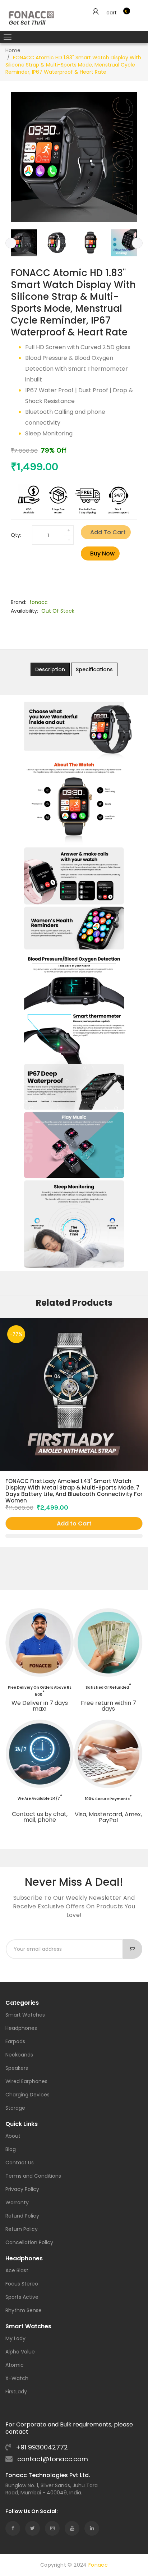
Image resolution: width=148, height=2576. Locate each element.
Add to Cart (108, 532)
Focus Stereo (22, 2284)
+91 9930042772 (41, 2447)
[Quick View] (74, 1536)
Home (13, 50)
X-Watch (17, 2379)
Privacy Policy (22, 2190)
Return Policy (22, 2230)
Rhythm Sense (24, 2311)
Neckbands (19, 2055)
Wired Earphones (26, 2082)
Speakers (17, 2069)
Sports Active (22, 2298)
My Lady (15, 2339)
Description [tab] (50, 669)
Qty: (16, 535)
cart (112, 13)
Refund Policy (22, 2216)
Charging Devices (27, 2095)
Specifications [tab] (94, 669)
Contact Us (20, 2163)
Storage (15, 2108)
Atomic (15, 2365)
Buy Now (102, 553)
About (13, 2136)
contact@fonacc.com (52, 2459)
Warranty (17, 2203)
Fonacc (98, 2565)
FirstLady (16, 2392)
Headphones (21, 2029)
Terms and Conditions (33, 2176)
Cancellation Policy (29, 2243)
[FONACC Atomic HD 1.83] (24, 243)
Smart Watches (25, 2015)
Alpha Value (20, 2352)
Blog (11, 2150)
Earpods (15, 2042)
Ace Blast (17, 2271)
